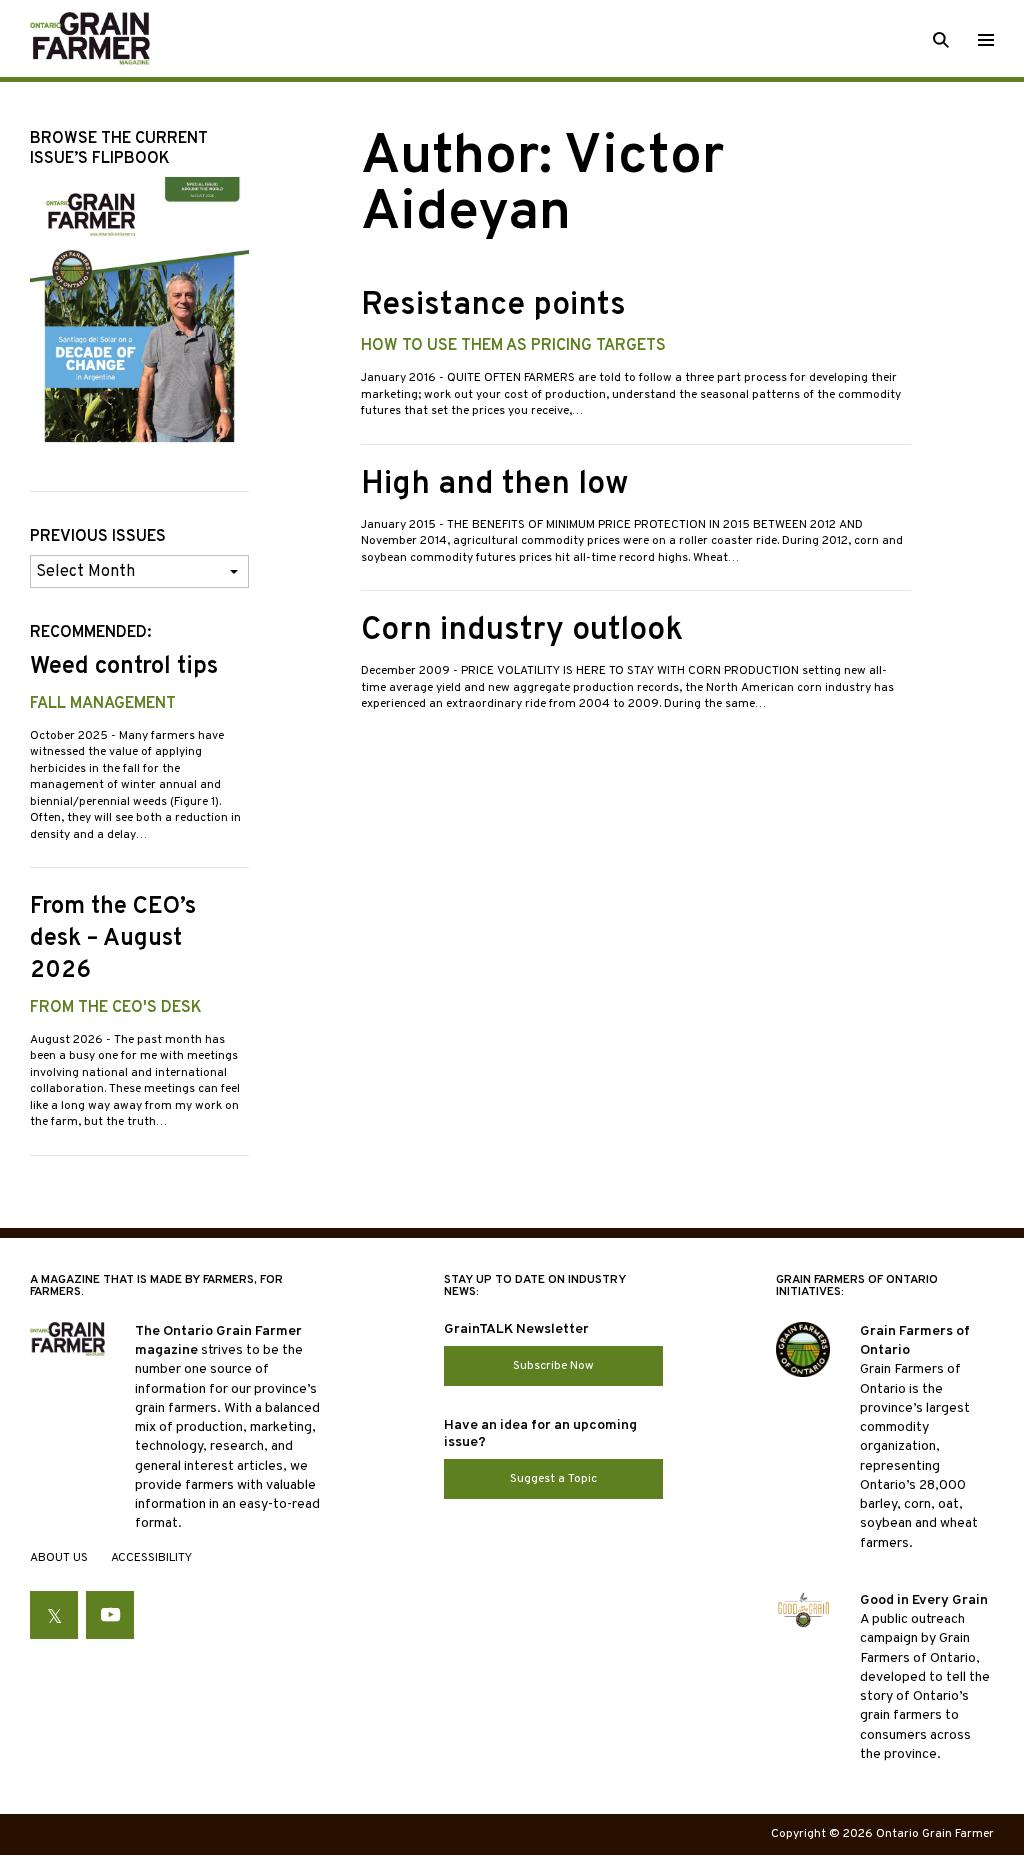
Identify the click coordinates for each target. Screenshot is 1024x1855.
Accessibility (151, 1558)
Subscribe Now (553, 1366)
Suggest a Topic (553, 1479)
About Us (59, 1558)
